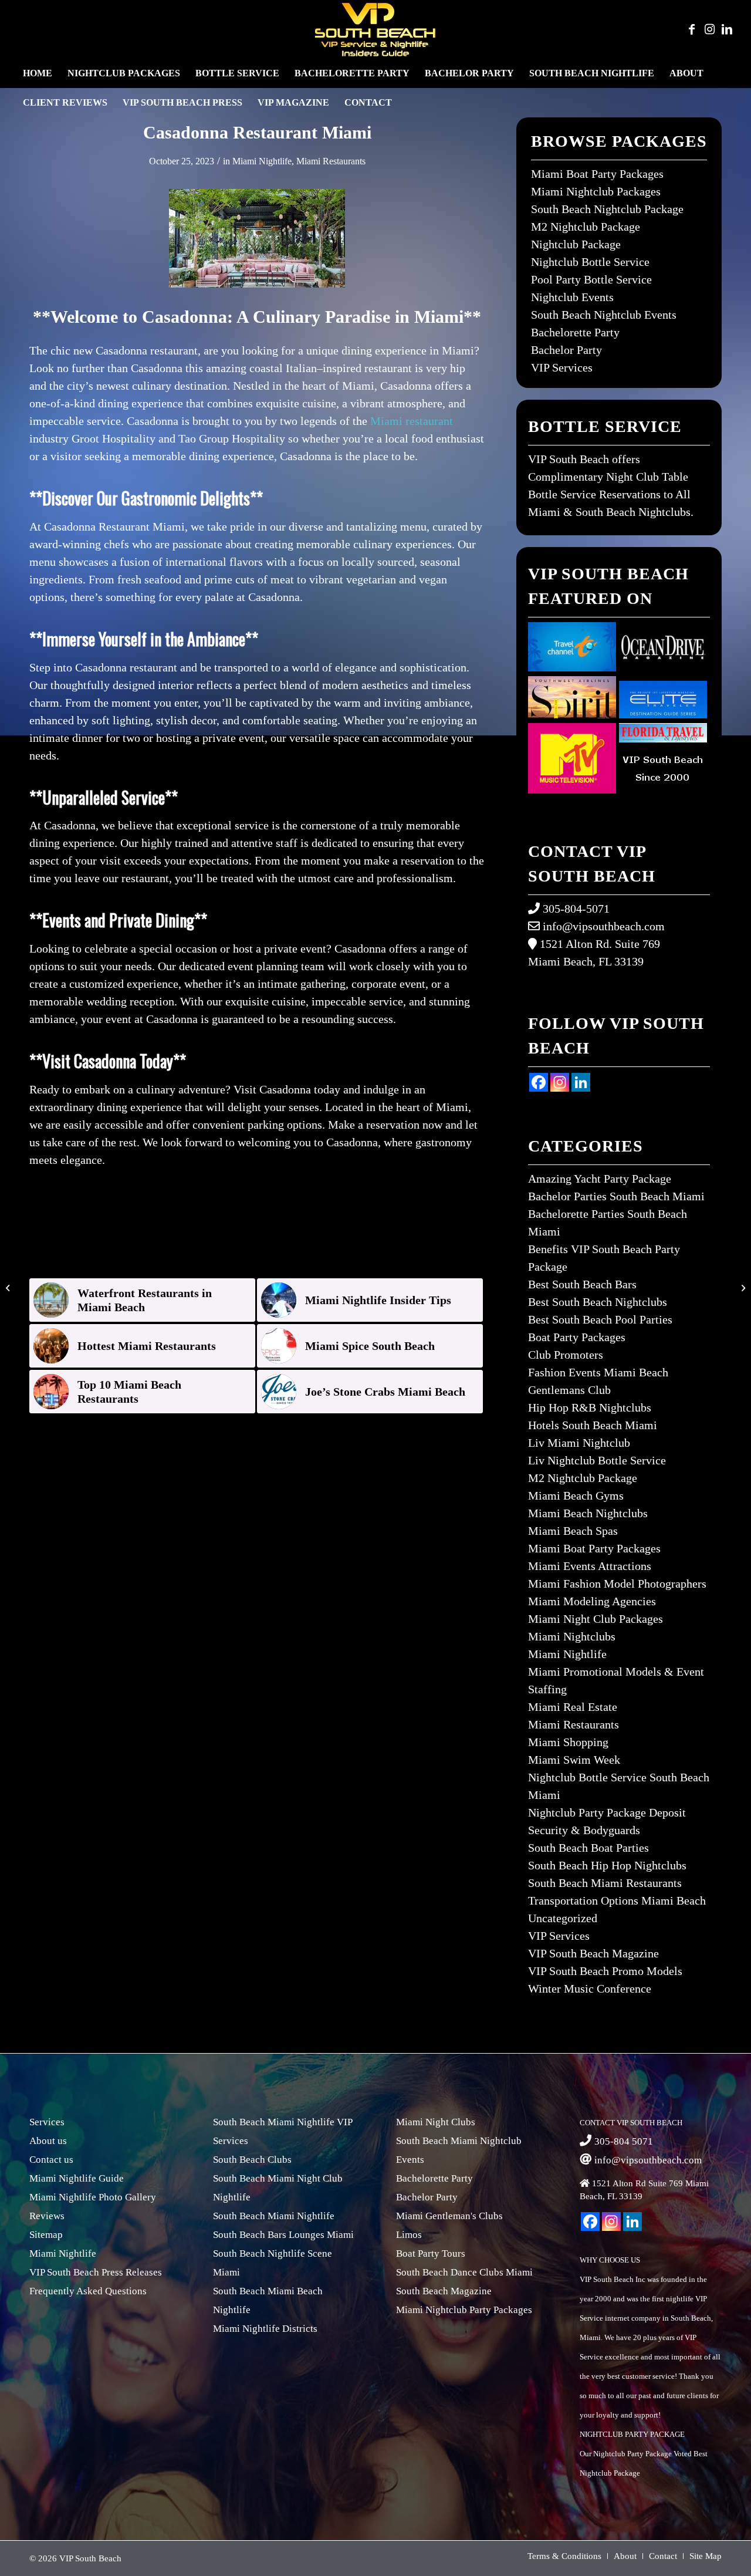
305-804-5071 (576, 909)
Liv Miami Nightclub (579, 1443)
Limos (409, 2235)
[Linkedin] (581, 1082)
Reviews (47, 2216)
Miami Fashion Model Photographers (617, 1584)
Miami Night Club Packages (596, 1619)
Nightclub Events (572, 297)
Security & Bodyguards (584, 1830)
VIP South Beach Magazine (593, 1953)
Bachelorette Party (575, 332)
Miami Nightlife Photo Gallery (93, 2197)
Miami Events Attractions (590, 1566)
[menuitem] (38, 73)
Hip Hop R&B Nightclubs (590, 1407)
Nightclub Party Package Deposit (607, 1812)
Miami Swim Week (574, 1760)
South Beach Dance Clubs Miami (464, 2272)
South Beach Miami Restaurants (605, 1883)
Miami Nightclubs (572, 1636)
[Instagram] (560, 1082)
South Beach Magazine (444, 2291)
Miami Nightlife (262, 161)
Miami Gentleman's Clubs (449, 2216)
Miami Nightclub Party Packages (464, 2310)
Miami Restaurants (331, 161)
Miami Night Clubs (436, 2122)
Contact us (51, 2160)
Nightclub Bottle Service (590, 262)
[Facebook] (539, 1082)
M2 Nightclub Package (586, 227)
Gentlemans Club (569, 1390)
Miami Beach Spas (573, 1531)
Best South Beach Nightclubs (598, 1302)
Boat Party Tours (431, 2253)
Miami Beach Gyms (576, 1495)
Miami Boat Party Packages (597, 174)
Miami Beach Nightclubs (588, 1513)
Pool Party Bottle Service (591, 279)
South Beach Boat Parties (588, 1848)
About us (48, 2141)
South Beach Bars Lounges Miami (283, 2235)
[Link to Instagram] (709, 29)
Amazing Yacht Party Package (600, 1179)
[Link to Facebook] (692, 29)
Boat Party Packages (577, 1337)
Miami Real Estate (573, 1707)
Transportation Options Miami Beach (617, 1900)
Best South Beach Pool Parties (600, 1319)
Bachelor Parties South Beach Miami (616, 1196)
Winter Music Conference (590, 1988)
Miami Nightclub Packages (596, 191)
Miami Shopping (568, 1742)
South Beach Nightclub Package (607, 209)
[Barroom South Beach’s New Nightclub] (9, 1288)
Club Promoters (566, 1355)
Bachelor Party (566, 350)
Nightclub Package (576, 244)
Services (47, 2122)
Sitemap (46, 2235)
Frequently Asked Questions (88, 2291)
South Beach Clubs (252, 2160)
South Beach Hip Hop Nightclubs (607, 1865)
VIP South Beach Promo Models (605, 1971)
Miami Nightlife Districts (265, 2329)
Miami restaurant (412, 421)
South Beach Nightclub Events (604, 315)
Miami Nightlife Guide (77, 2178)
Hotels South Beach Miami (593, 1425)
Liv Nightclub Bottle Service (597, 1460)
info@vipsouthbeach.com (604, 926)
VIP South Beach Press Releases (96, 2272)
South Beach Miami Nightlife (274, 2216)
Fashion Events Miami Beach (598, 1372)
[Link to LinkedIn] (727, 29)
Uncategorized (563, 1918)
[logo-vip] (375, 29)
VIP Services (562, 367)
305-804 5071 (624, 2141)
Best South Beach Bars (582, 1284)
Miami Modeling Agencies (592, 1601)
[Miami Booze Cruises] (742, 1288)
